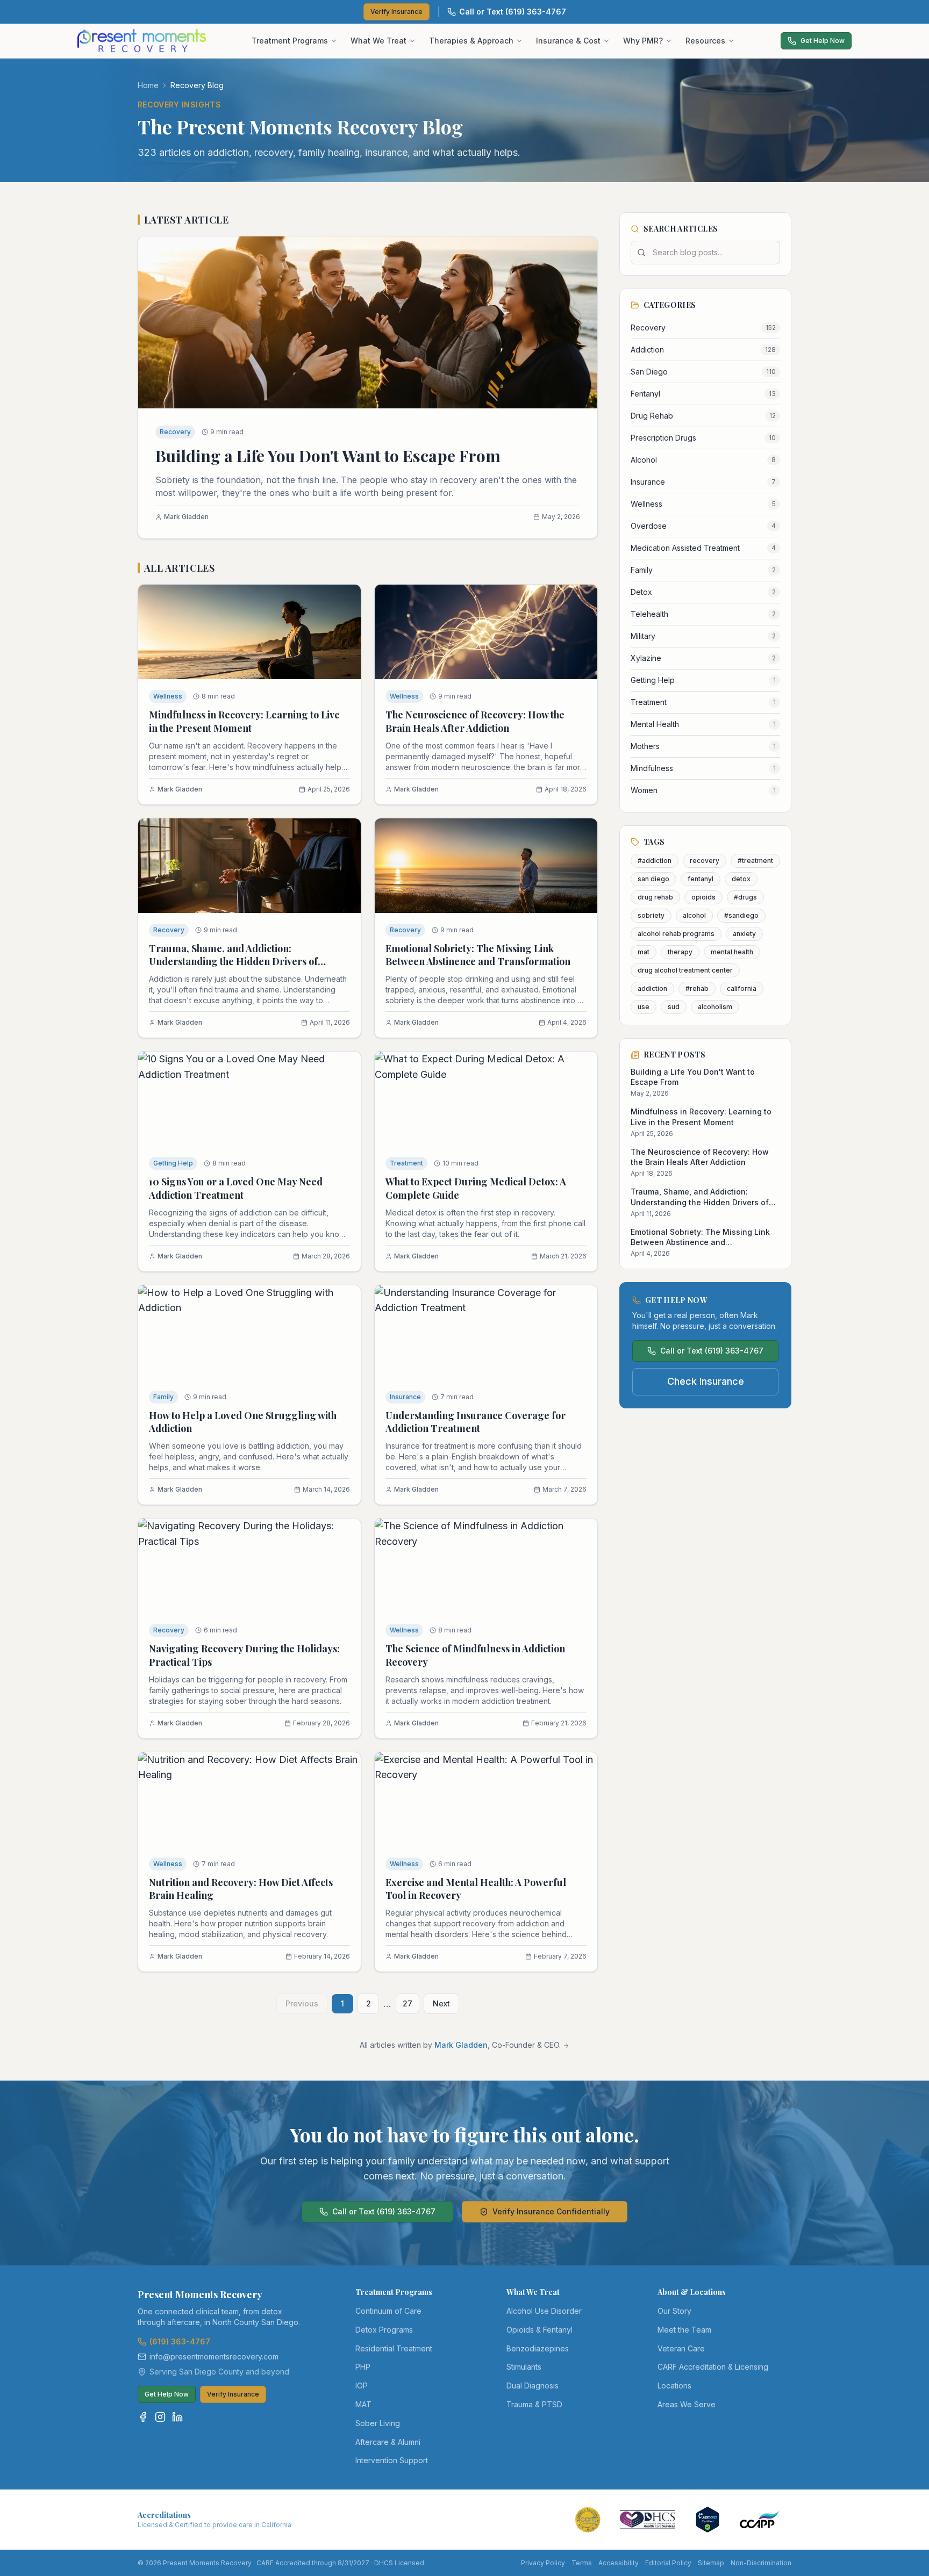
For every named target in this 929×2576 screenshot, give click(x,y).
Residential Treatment (394, 2348)
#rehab (697, 988)
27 (408, 2003)
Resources (705, 41)
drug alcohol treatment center (685, 970)
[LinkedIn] (177, 2417)
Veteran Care (681, 2348)
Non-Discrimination (761, 2563)
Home (148, 85)
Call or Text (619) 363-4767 (513, 12)
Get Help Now (823, 41)
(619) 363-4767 (180, 2341)
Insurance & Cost (568, 41)
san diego (653, 879)
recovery (705, 861)
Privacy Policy (543, 2563)
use (644, 1007)
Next (441, 2003)
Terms (582, 2563)
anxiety (744, 934)
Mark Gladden (461, 2045)
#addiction (655, 861)
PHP (363, 2367)
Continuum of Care (388, 2311)
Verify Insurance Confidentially (551, 2211)
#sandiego (741, 915)
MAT (363, 2404)
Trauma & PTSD (534, 2404)
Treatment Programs (290, 41)
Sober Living (378, 2423)
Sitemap (711, 2563)
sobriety (651, 915)
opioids (703, 897)
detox (741, 879)
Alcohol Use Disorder (544, 2311)
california (742, 988)
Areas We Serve (687, 2404)
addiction (652, 988)
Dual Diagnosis (533, 2386)
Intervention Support (392, 2460)
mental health (732, 952)
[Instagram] (160, 2417)
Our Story (674, 2311)
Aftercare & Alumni (388, 2442)
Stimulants (524, 2367)
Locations (674, 2386)
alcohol (694, 915)
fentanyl (701, 879)
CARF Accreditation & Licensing (713, 2367)
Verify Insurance (396, 12)
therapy (680, 952)
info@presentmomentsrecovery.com (214, 2356)
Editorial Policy (668, 2563)
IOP (362, 2386)
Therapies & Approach (471, 41)
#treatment (755, 861)
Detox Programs (384, 2330)
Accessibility (619, 2563)
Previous (302, 2003)
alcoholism (715, 1007)
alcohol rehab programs (676, 934)
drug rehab (655, 897)
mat (644, 952)
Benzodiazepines (538, 2348)
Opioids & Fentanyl (539, 2330)
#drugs (745, 897)
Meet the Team (684, 2330)
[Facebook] (143, 2417)
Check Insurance (706, 1381)
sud (674, 1007)
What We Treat (378, 41)
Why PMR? (643, 41)
